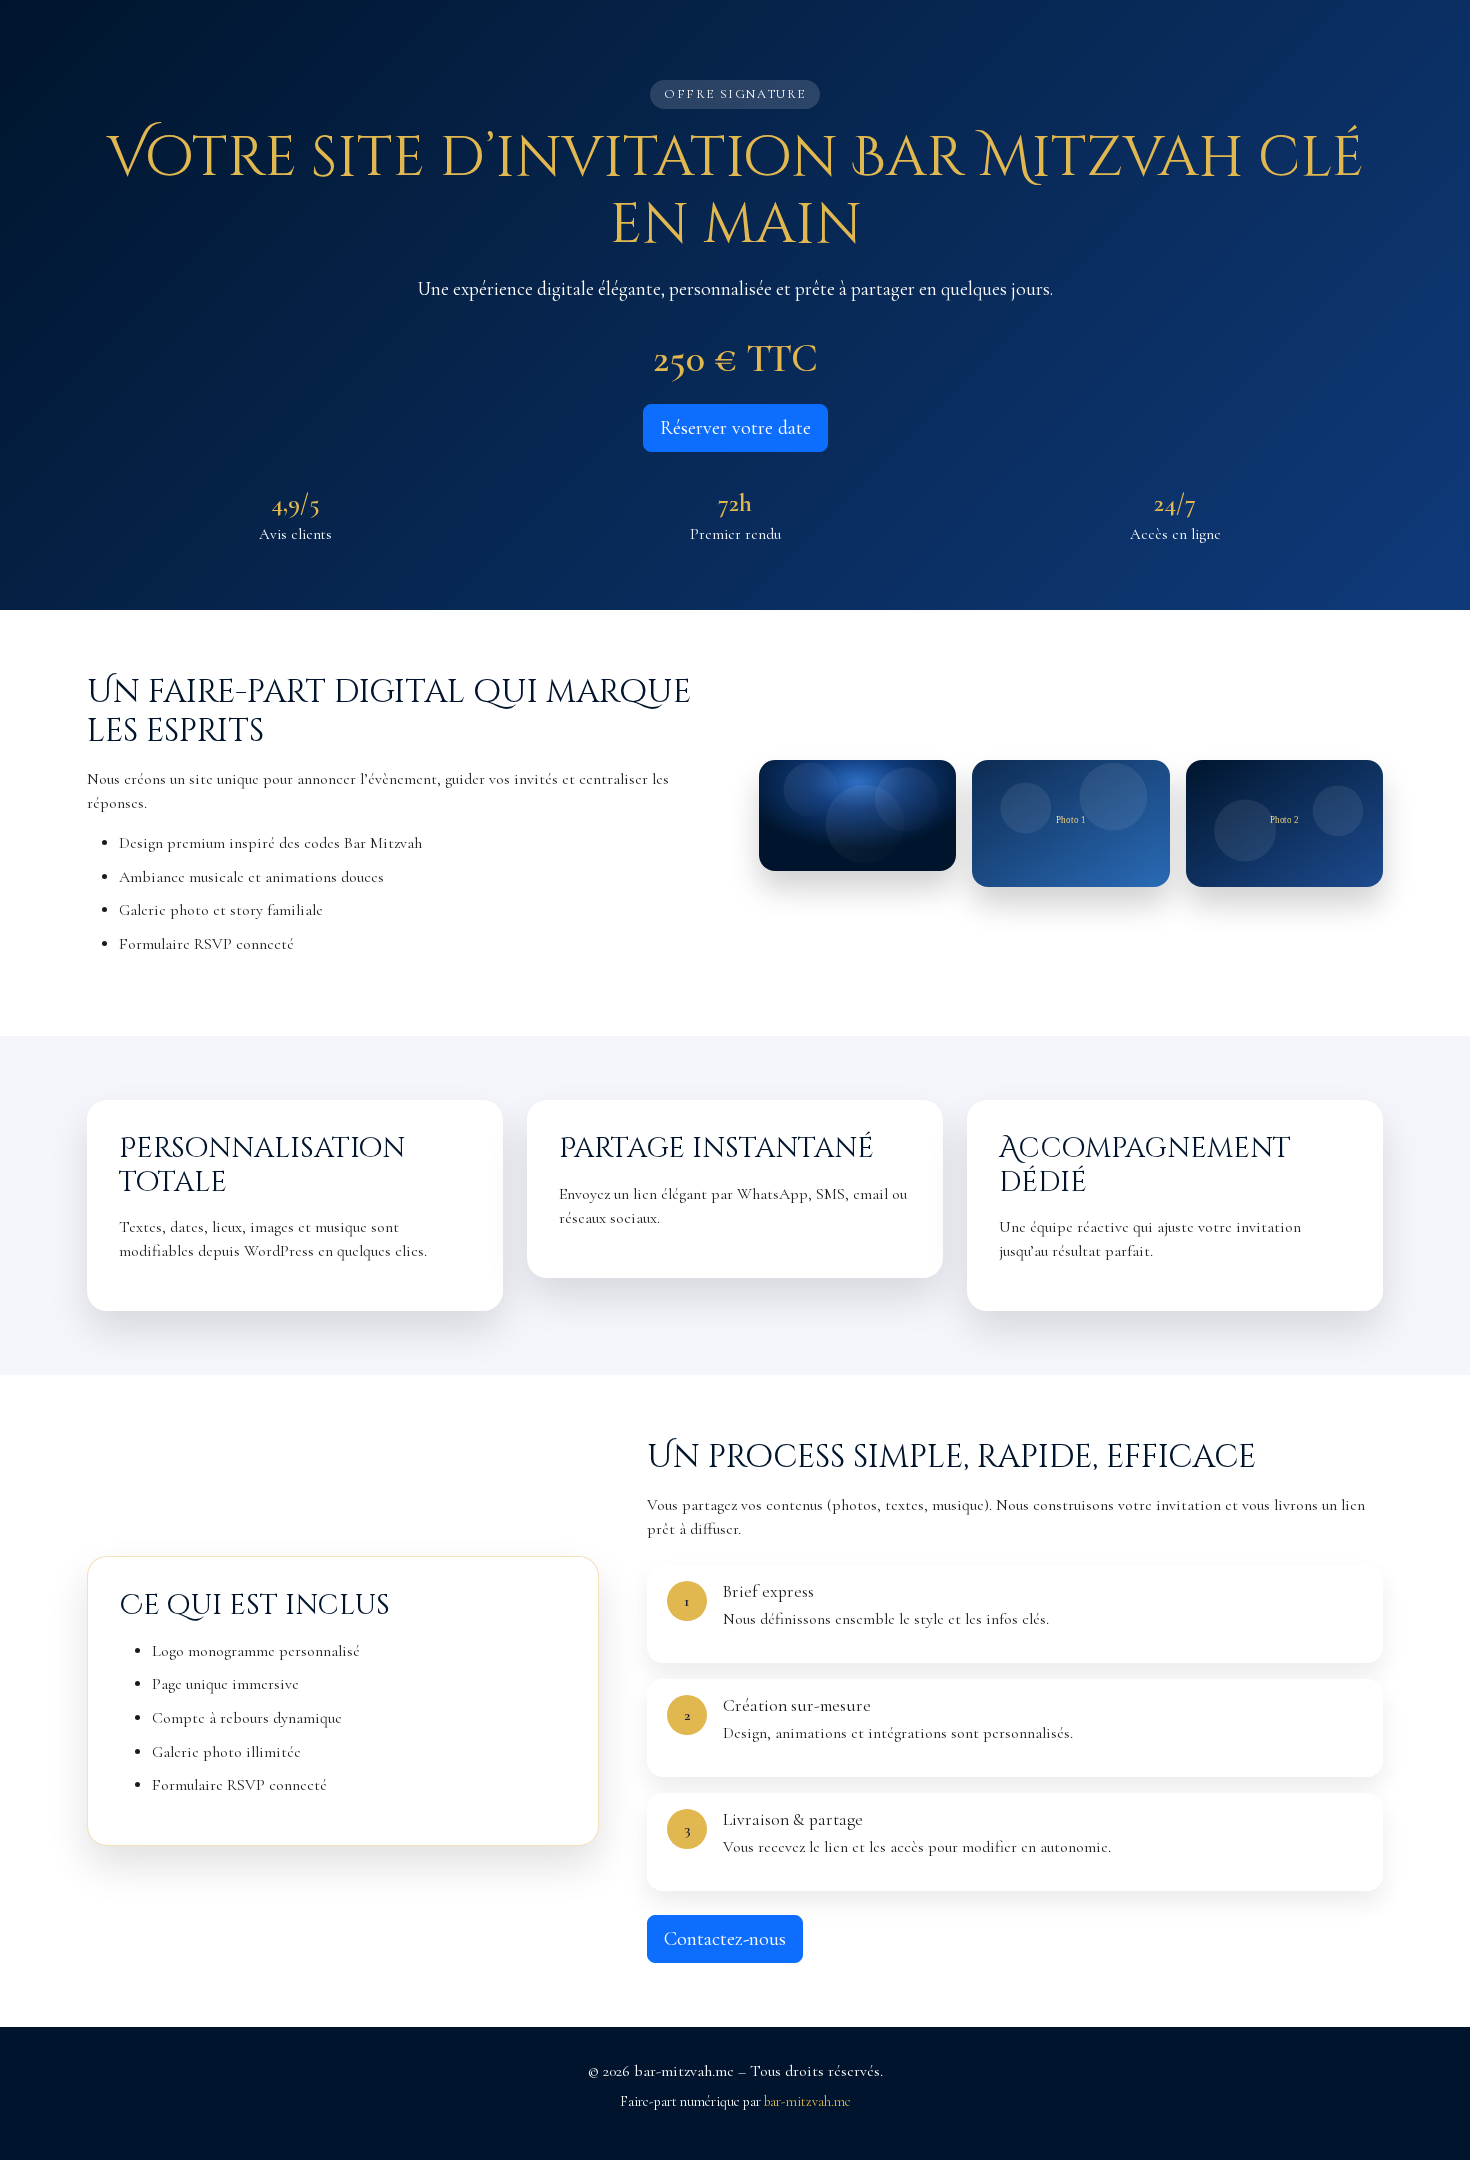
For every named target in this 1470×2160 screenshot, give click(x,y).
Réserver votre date (735, 428)
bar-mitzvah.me (807, 2101)
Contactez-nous (725, 1939)
